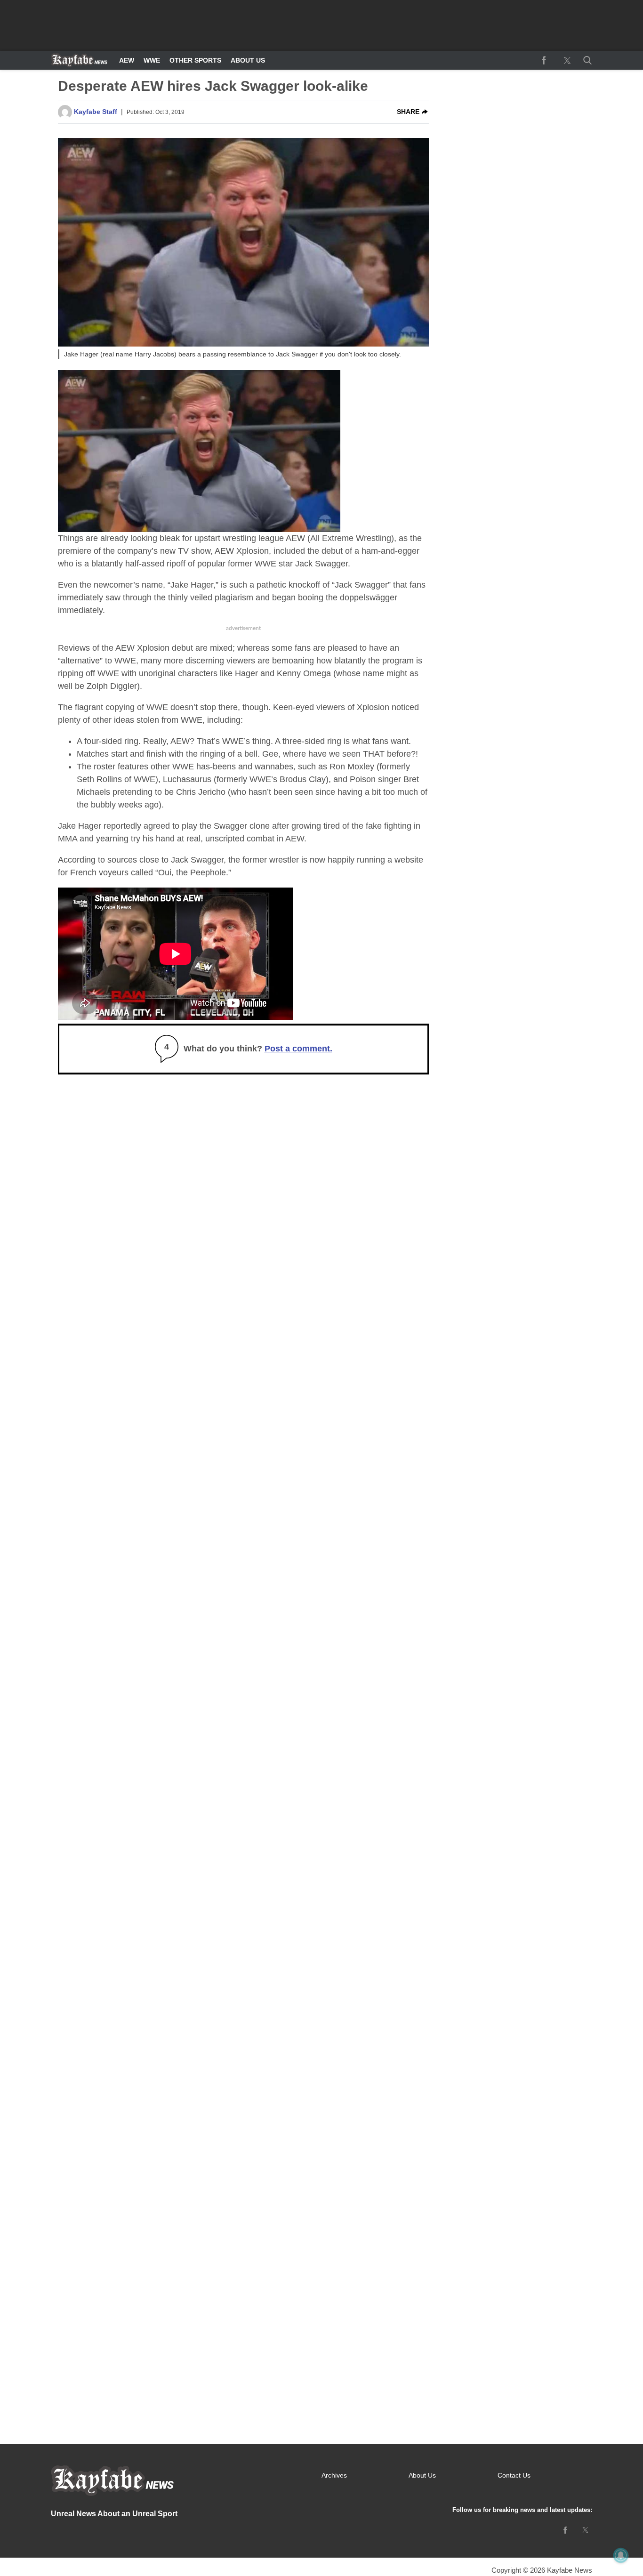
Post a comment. (298, 1049)
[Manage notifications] (621, 2555)
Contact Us (514, 2475)
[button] (586, 60)
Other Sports (195, 60)
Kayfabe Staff (96, 112)
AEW (127, 60)
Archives (334, 2475)
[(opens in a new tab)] (544, 60)
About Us (248, 60)
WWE (152, 60)
